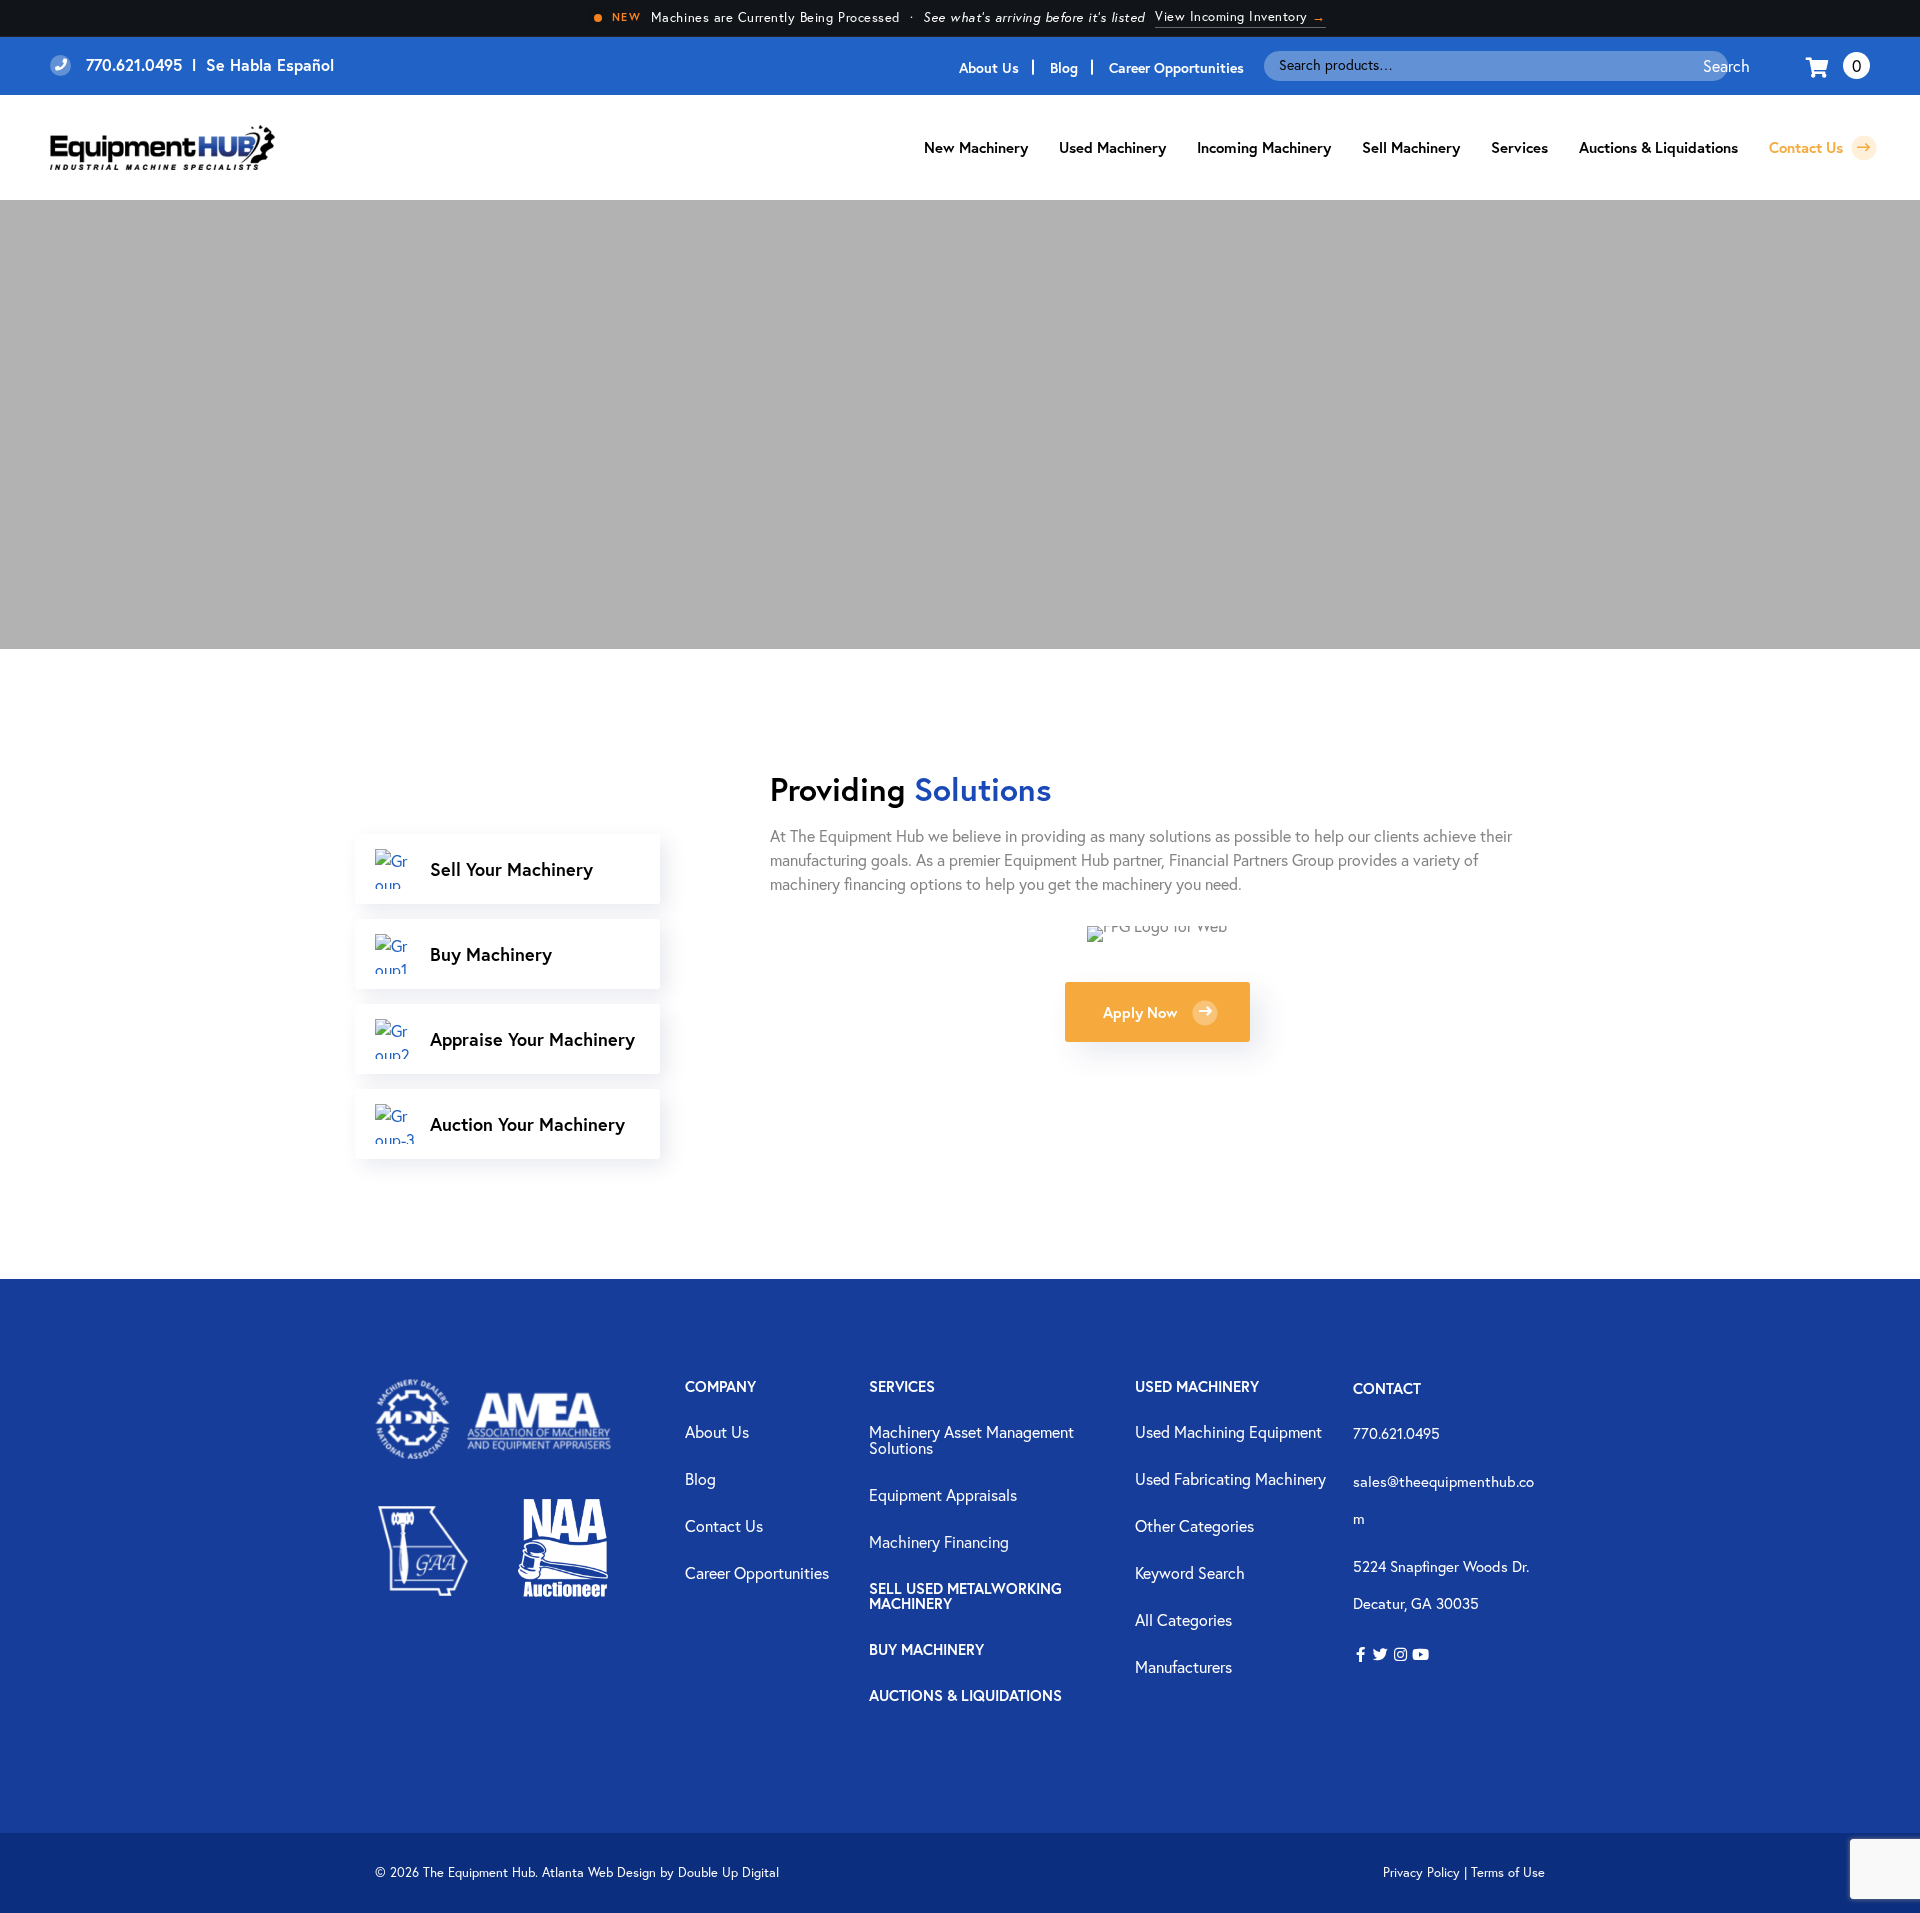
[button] (1360, 1655)
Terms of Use (1508, 1872)
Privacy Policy (1421, 1872)
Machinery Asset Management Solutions (971, 1441)
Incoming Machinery (1264, 147)
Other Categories (1194, 1527)
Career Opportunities (1176, 67)
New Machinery (976, 147)
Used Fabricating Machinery (1230, 1480)
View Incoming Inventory (1240, 16)
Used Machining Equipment (1228, 1433)
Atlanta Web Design (599, 1872)
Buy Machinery (926, 1650)
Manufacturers (1183, 1668)
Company (720, 1387)
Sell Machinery (1411, 147)
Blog (1064, 67)
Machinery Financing (939, 1543)
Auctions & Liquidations (1658, 147)
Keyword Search (1190, 1574)
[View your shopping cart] (1819, 65)
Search (1726, 65)
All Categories (1183, 1621)
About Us (989, 67)
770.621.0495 (1396, 1433)
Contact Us (1808, 147)
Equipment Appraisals (943, 1496)
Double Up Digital (728, 1872)
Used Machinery (1112, 147)
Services (902, 1387)
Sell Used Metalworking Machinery (965, 1597)
